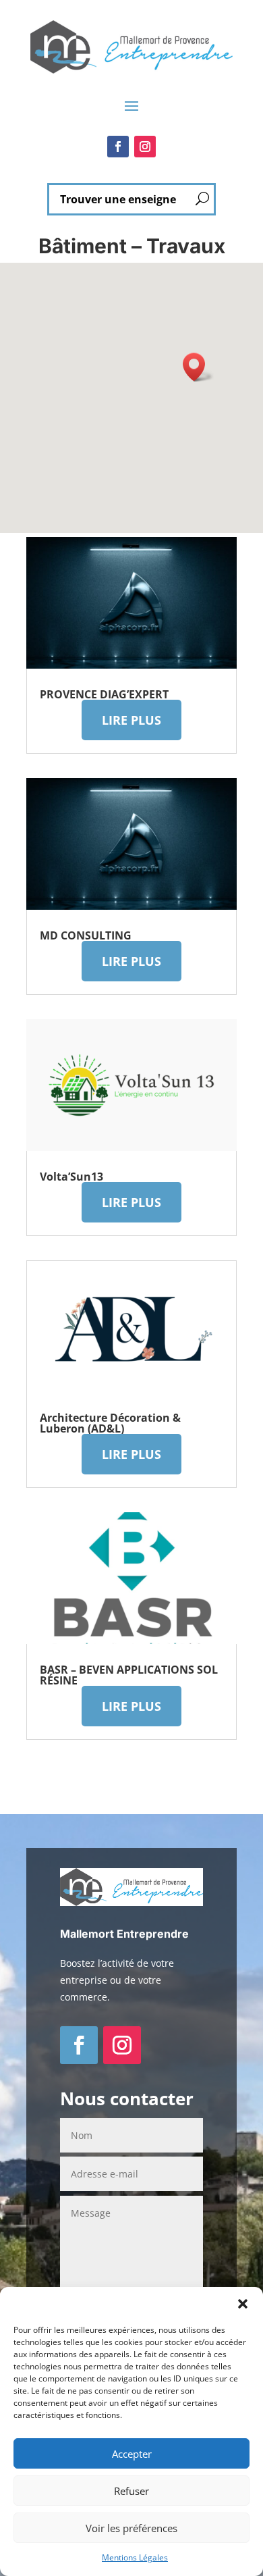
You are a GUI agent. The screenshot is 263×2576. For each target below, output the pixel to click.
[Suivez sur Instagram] (145, 147)
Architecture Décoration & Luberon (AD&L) (110, 1423)
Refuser (131, 2491)
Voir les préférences (131, 2528)
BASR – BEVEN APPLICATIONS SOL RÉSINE (129, 1675)
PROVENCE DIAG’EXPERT (104, 694)
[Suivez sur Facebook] (118, 147)
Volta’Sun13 (71, 1177)
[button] (243, 2304)
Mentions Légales (135, 2557)
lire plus (131, 720)
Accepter (132, 2454)
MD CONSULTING (86, 935)
